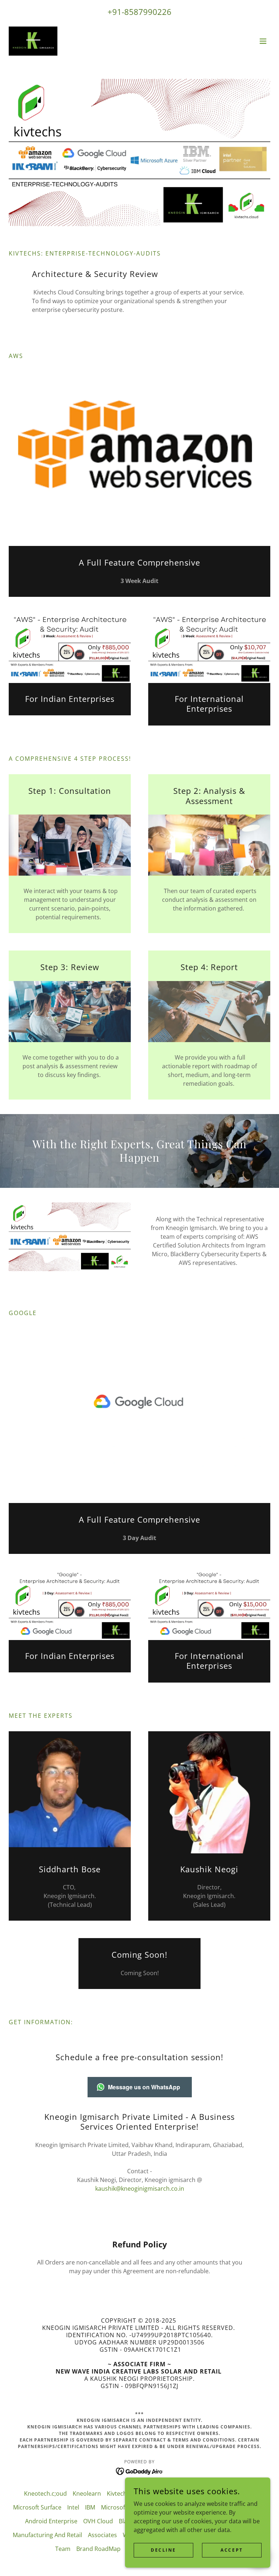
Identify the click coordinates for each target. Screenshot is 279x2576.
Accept (232, 2550)
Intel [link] (73, 2507)
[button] (263, 41)
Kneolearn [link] (87, 2493)
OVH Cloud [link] (98, 2521)
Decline (163, 2550)
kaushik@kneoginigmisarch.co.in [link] (140, 2189)
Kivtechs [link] (118, 2493)
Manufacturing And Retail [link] (47, 2535)
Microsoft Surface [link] (37, 2507)
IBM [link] (90, 2507)
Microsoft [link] (114, 2507)
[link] (33, 41)
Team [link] (63, 2549)
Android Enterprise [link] (51, 2521)
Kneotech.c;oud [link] (45, 2493)
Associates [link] (102, 2535)
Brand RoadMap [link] (98, 2549)
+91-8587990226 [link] (139, 12)
